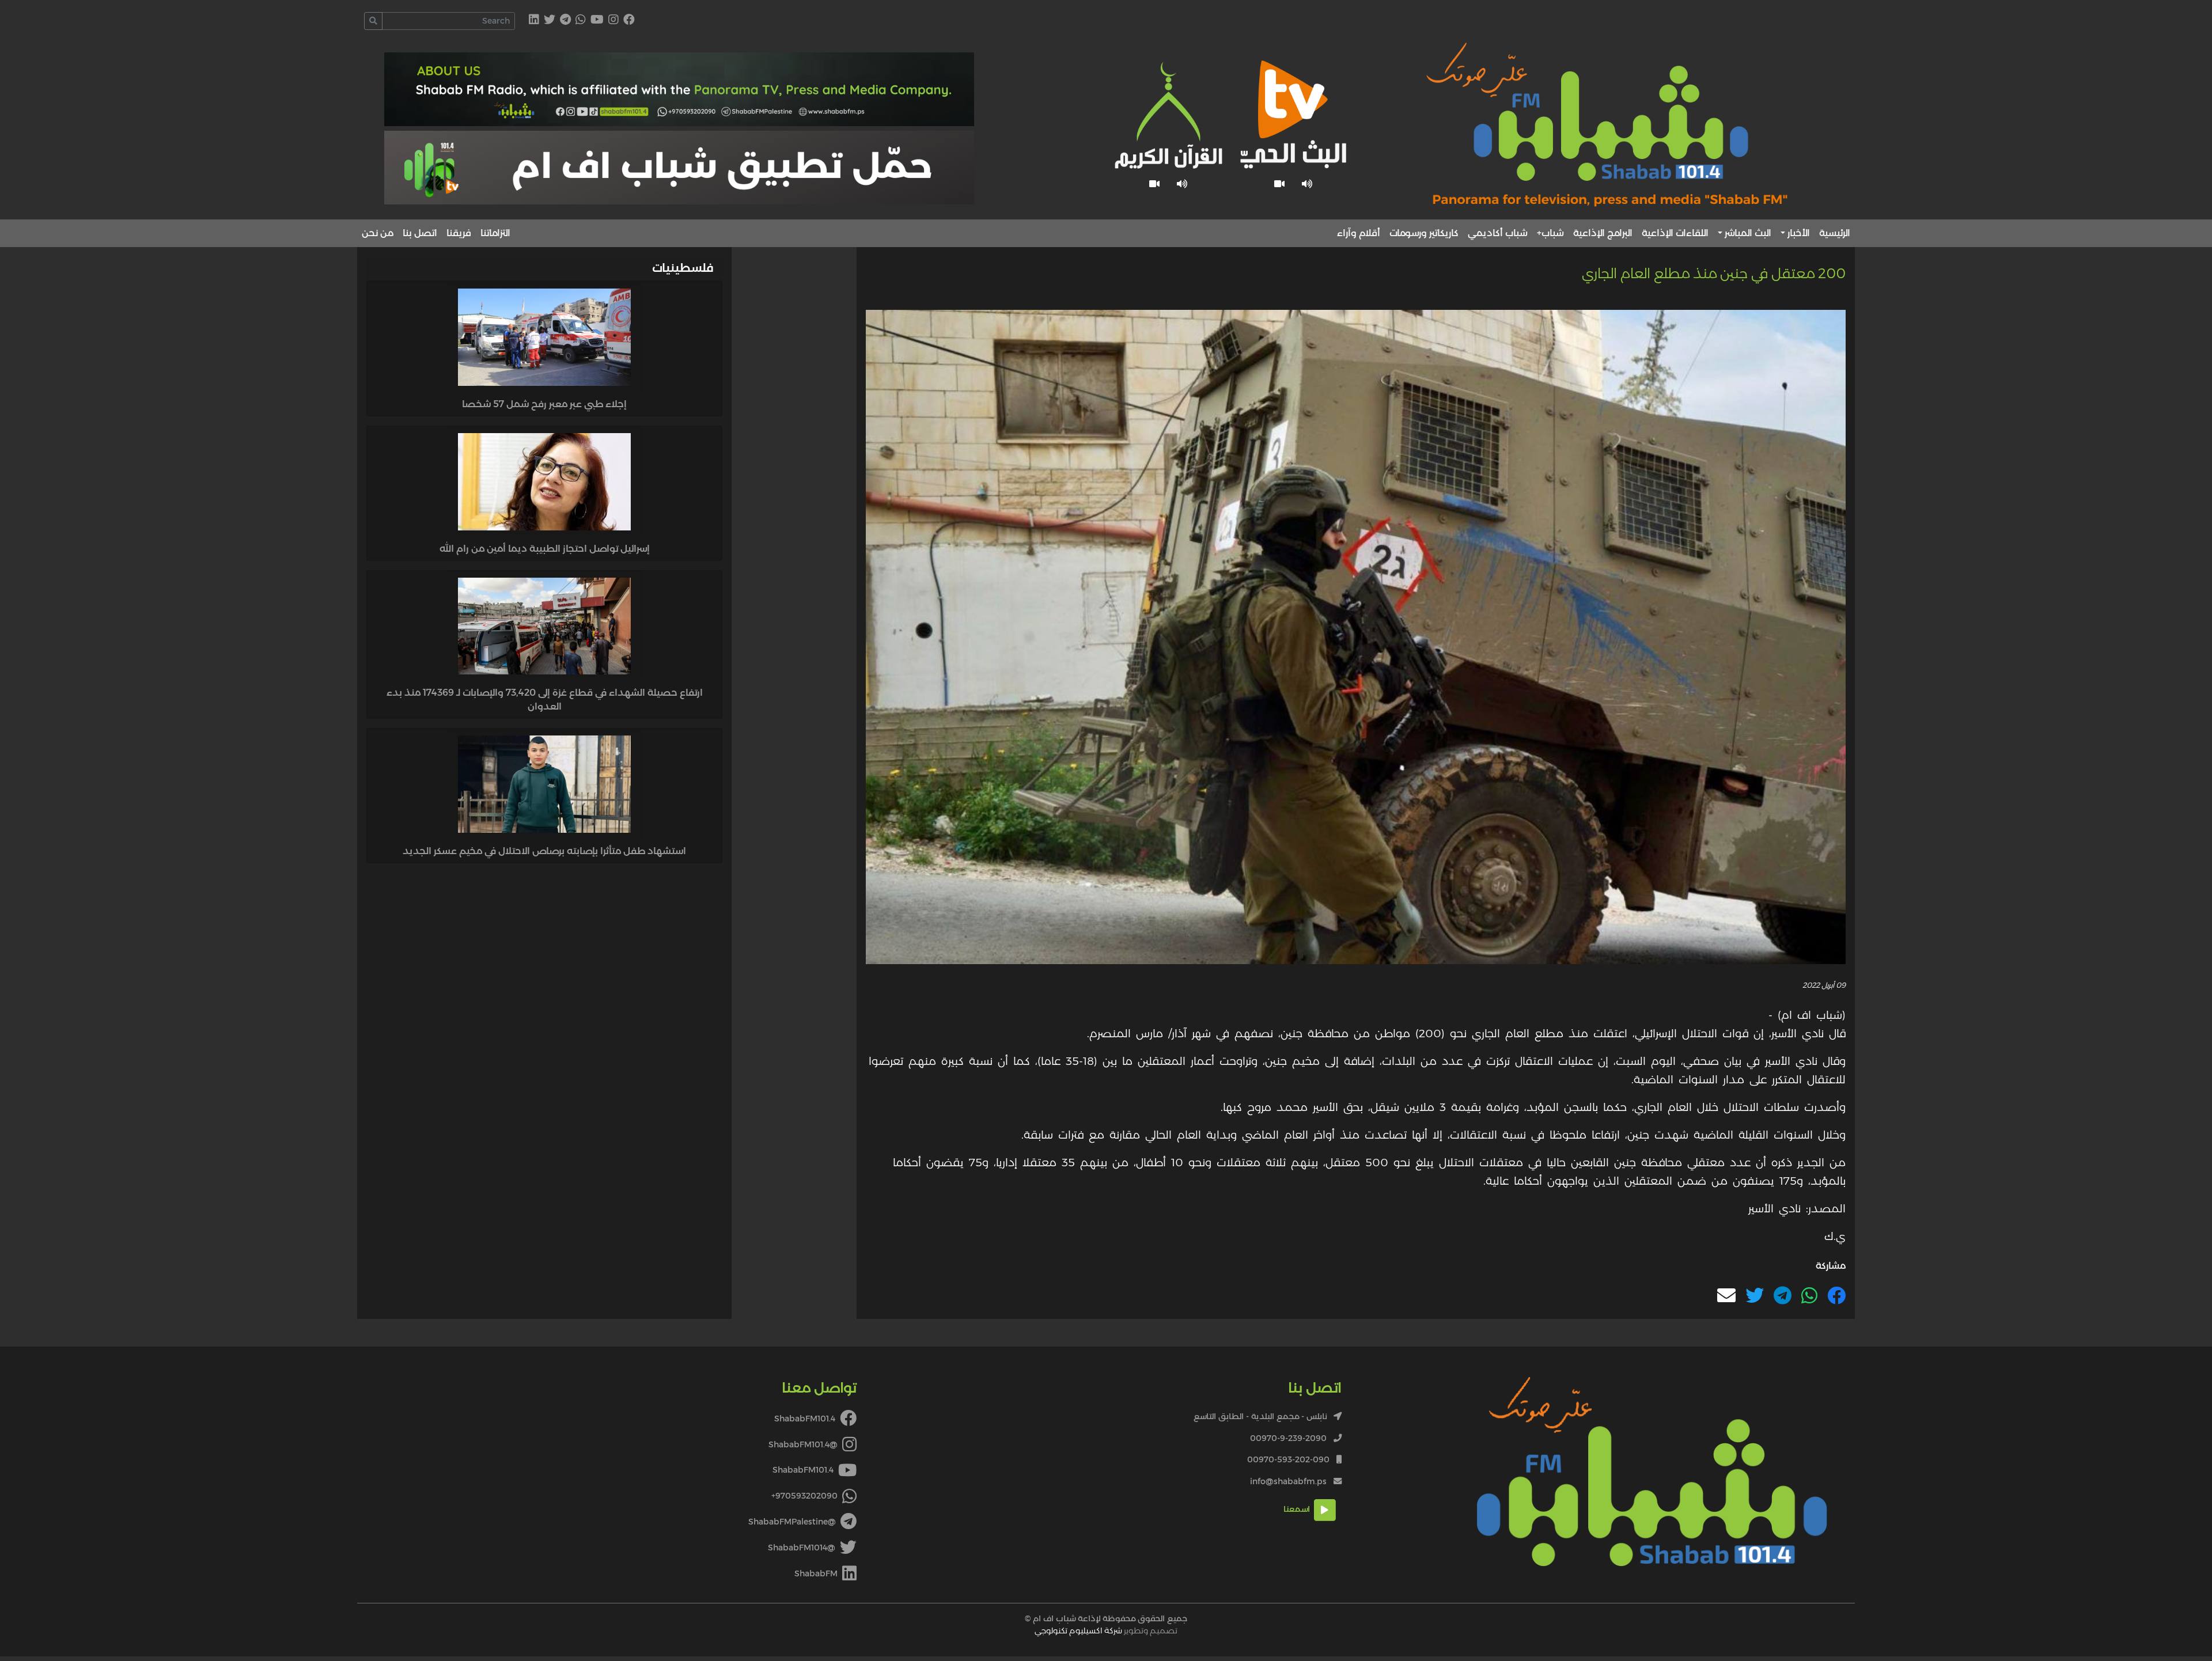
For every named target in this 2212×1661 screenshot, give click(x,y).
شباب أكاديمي (1498, 233)
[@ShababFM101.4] (613, 20)
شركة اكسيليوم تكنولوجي (1078, 1630)
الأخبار (1799, 233)
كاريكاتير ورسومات (1424, 233)
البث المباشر (1748, 233)
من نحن (378, 233)
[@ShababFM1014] (550, 20)
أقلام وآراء (1359, 233)
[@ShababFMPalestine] (565, 20)
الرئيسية (1835, 233)
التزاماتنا (495, 233)
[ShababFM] (534, 20)
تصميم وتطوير (1106, 1630)
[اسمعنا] (1307, 184)
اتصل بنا (420, 233)
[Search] (373, 21)
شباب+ (1550, 233)
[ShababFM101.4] (629, 20)
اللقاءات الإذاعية (1675, 233)
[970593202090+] (581, 20)
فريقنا (459, 233)
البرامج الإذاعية (1603, 233)
